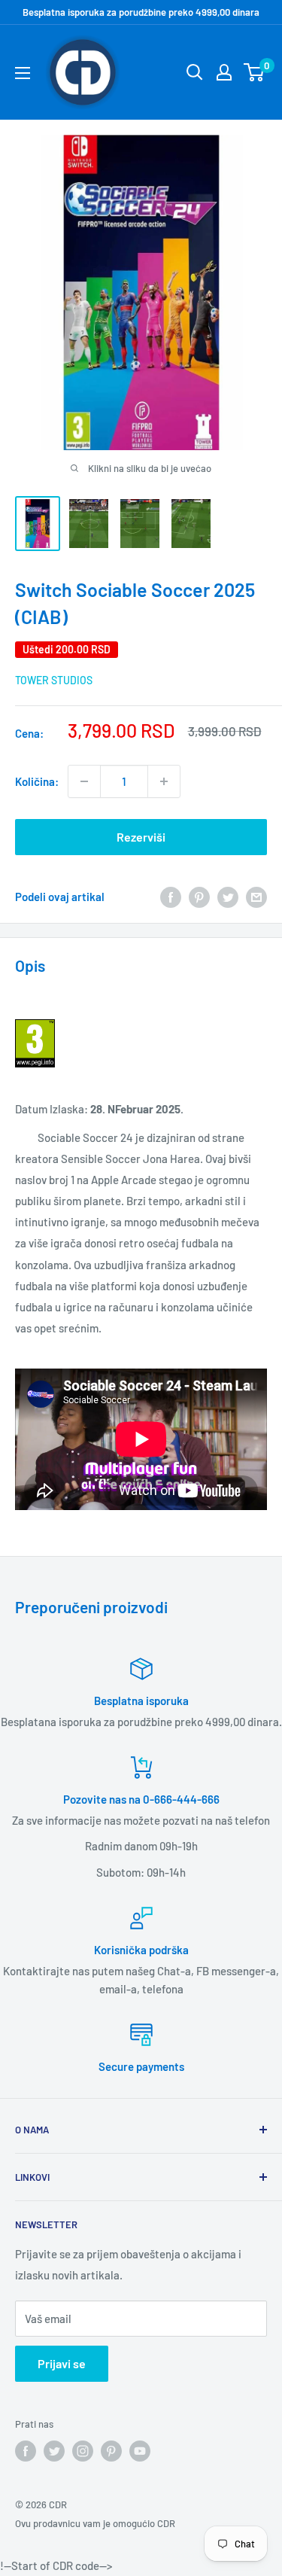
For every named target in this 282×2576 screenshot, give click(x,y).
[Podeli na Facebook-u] (171, 897)
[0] (255, 72)
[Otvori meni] (23, 73)
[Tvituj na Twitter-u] (228, 897)
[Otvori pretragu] (195, 72)
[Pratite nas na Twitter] (54, 2451)
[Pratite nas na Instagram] (83, 2451)
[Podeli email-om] (256, 897)
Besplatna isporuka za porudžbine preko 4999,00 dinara (141, 12)
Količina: (37, 781)
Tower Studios (54, 680)
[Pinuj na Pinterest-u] (199, 897)
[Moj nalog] (224, 72)
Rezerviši (141, 837)
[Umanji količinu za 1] (84, 781)
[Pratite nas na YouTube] (140, 2451)
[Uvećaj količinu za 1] (164, 781)
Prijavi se (62, 2363)
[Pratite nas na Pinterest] (111, 2451)
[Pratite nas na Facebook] (26, 2451)
